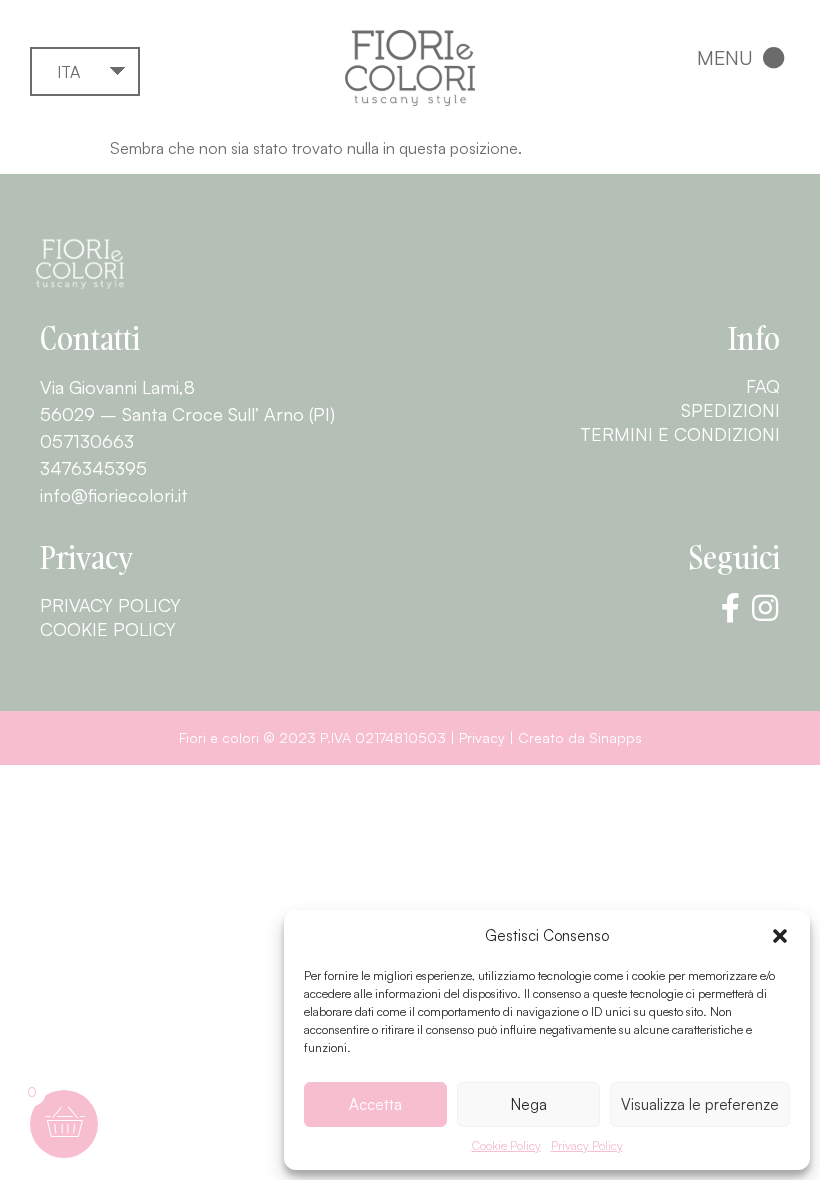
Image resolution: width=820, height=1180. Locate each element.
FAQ (763, 386)
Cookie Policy (506, 1145)
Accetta (375, 1104)
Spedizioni (730, 410)
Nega (529, 1104)
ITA (68, 72)
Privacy (482, 737)
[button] (780, 936)
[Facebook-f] (730, 608)
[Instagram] (765, 608)
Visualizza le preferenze (700, 1104)
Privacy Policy (587, 1145)
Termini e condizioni (680, 434)
